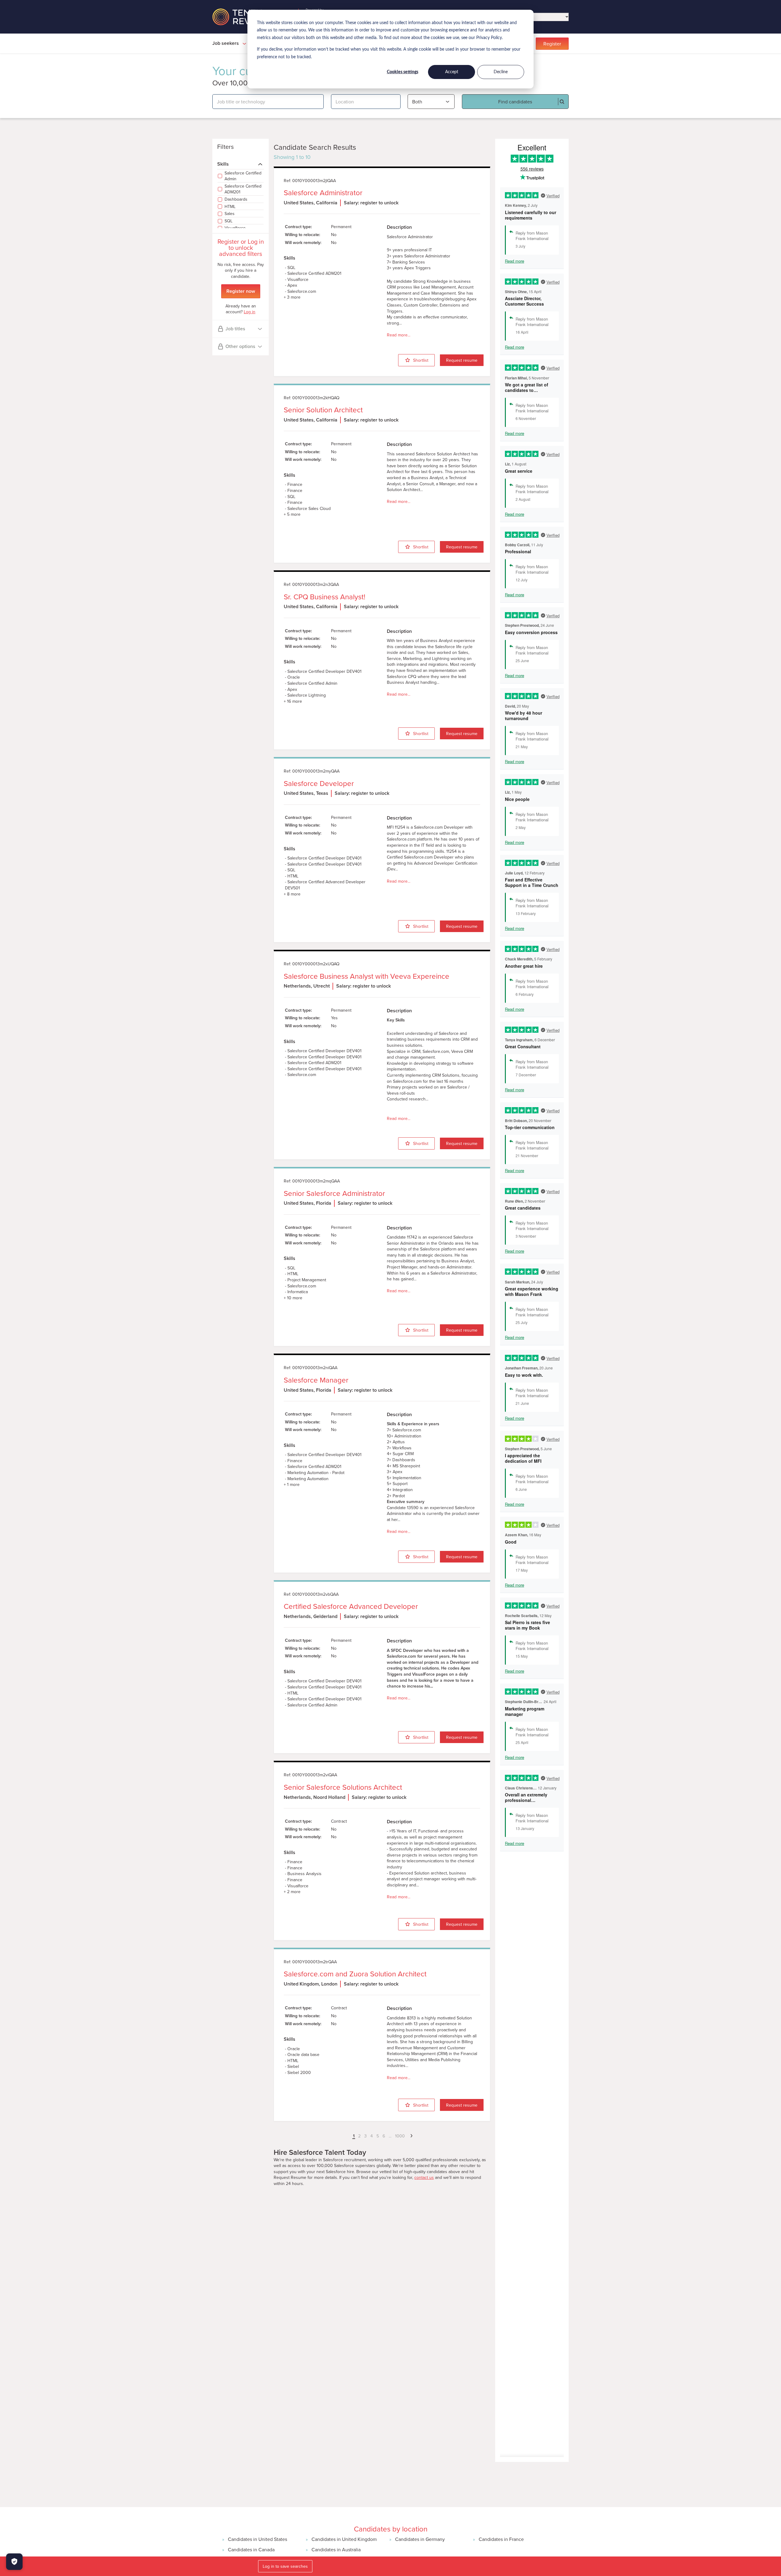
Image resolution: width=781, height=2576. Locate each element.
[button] (349, 2136)
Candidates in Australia (336, 2549)
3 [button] (365, 2136)
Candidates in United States (257, 2539)
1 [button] (354, 2136)
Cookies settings (403, 72)
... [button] (390, 2136)
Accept (452, 72)
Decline (501, 72)
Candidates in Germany (420, 2539)
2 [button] (359, 2136)
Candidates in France (501, 2539)
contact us (424, 2178)
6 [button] (384, 2136)
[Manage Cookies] (14, 2562)
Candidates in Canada (251, 2549)
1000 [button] (400, 2136)
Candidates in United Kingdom (344, 2539)
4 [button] (372, 2136)
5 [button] (378, 2136)
